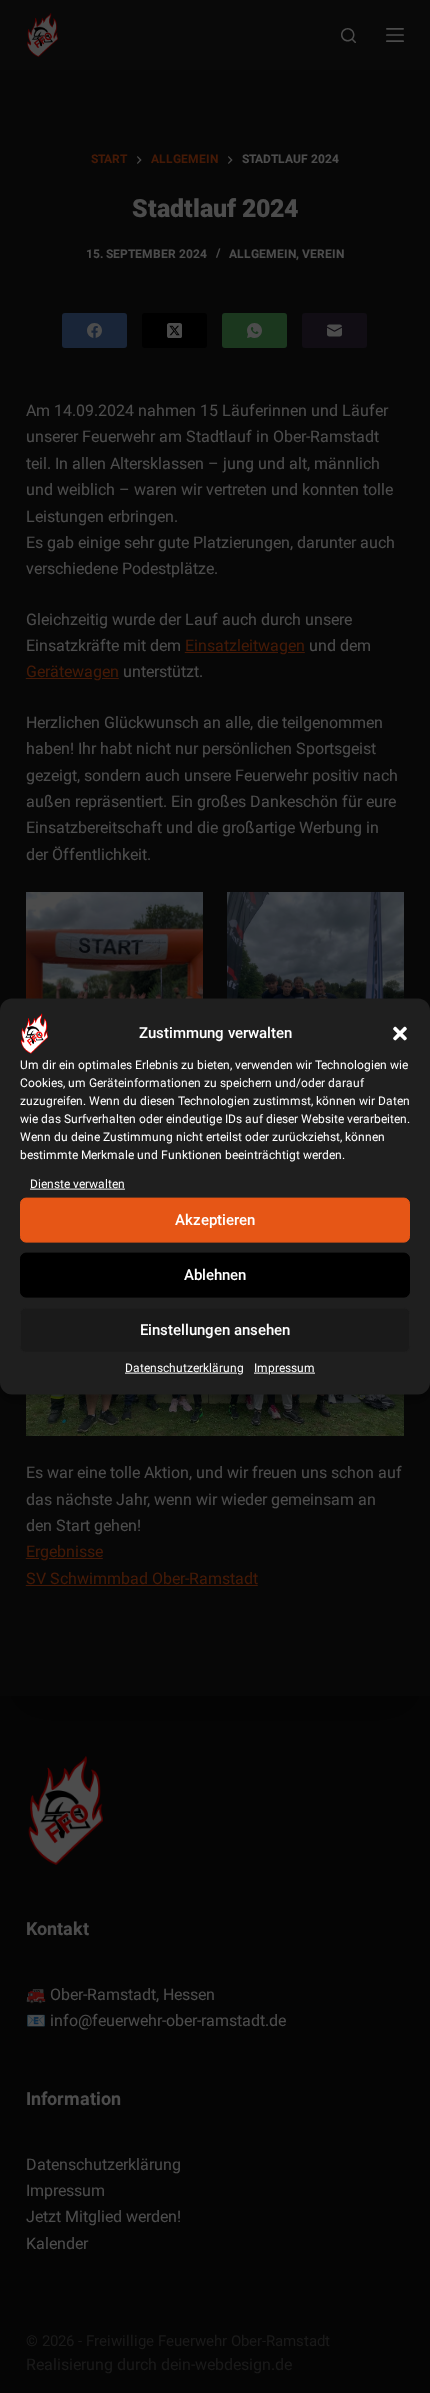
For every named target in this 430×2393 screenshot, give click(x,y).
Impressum (284, 1368)
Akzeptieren (215, 1220)
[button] (400, 1033)
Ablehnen (215, 1275)
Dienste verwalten (77, 1183)
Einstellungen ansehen (215, 1330)
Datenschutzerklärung (184, 1368)
